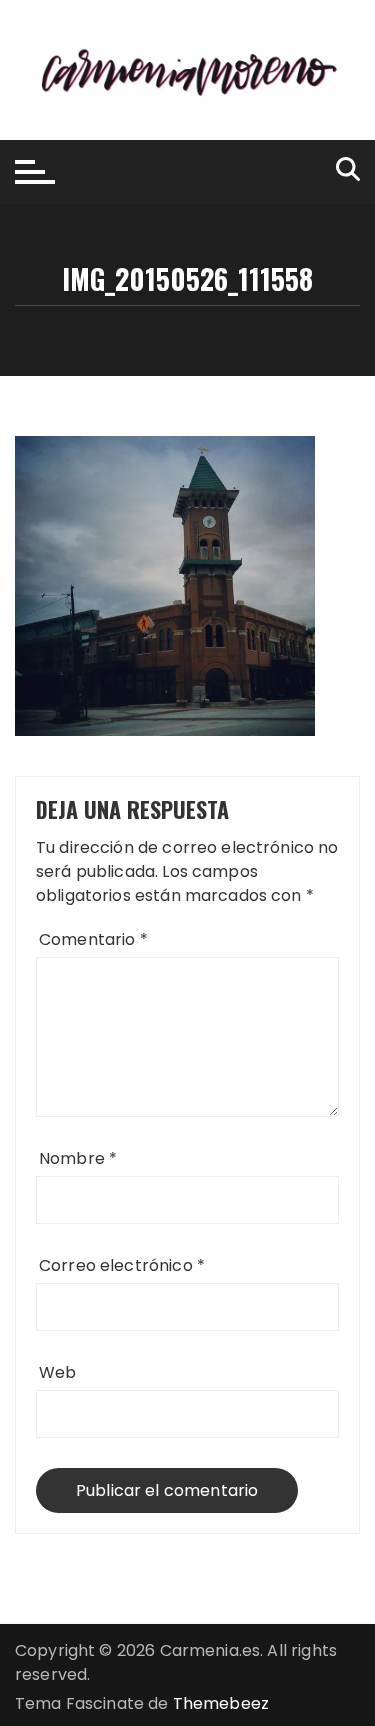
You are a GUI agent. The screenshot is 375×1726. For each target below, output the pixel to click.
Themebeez (221, 1703)
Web (57, 1372)
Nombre (78, 1158)
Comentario (93, 939)
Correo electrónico (122, 1265)
